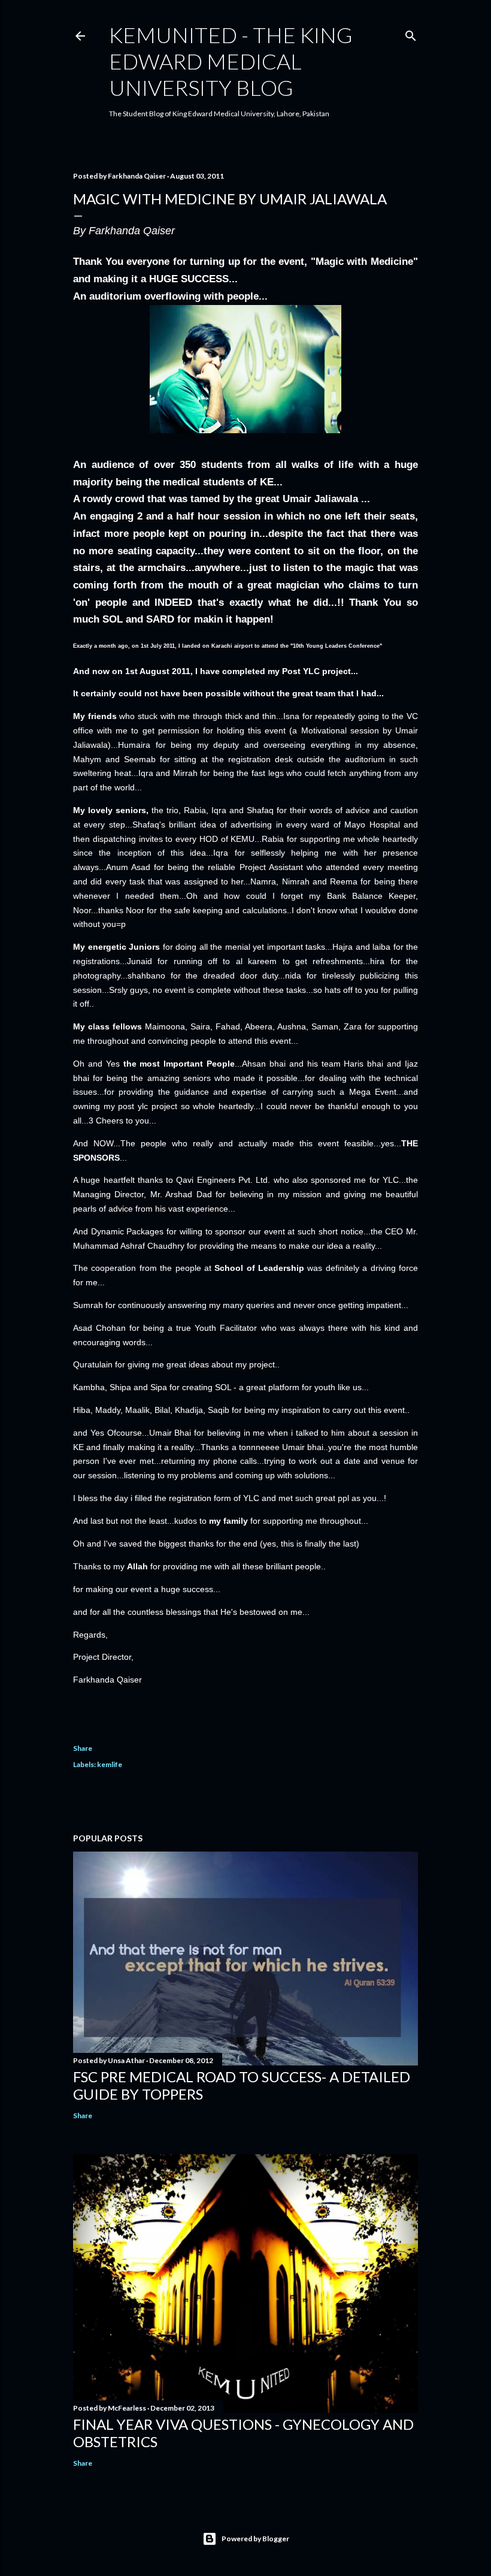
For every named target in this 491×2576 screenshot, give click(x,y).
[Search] (411, 33)
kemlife (110, 1764)
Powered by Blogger (255, 2539)
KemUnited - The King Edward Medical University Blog (231, 61)
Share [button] (83, 1748)
